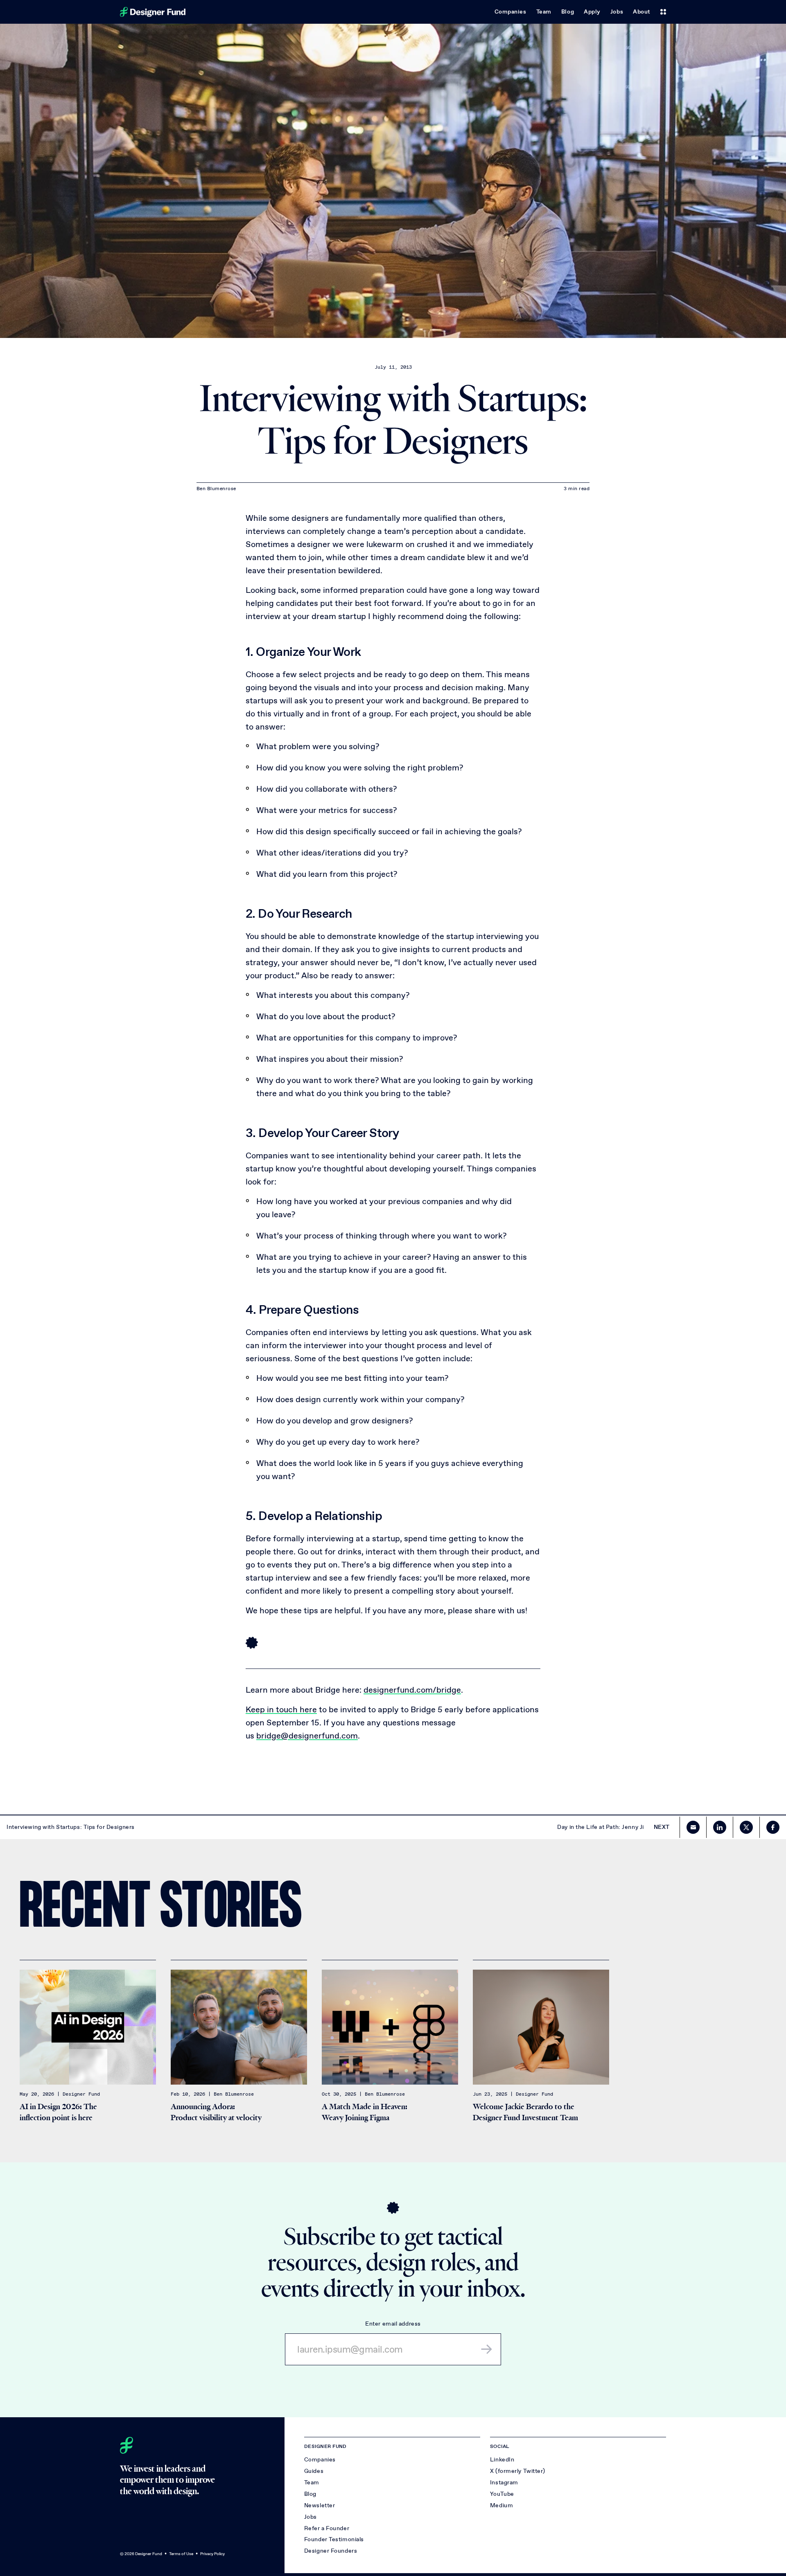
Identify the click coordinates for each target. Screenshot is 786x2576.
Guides (314, 2471)
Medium (501, 2505)
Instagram (504, 2483)
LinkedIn (502, 2460)
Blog (568, 12)
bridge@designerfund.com (307, 1736)
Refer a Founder (327, 2528)
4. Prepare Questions (302, 1309)
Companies (510, 12)
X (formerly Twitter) (518, 2471)
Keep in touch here (281, 1709)
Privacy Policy (212, 2554)
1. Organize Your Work (303, 652)
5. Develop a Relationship (314, 1516)
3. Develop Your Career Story (322, 1133)
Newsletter (320, 2505)
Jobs (617, 12)
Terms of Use (181, 2554)
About (642, 12)
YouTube (502, 2494)
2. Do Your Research (299, 913)
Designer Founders (331, 2551)
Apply (592, 12)
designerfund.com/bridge (412, 1690)
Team (544, 12)
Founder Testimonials (334, 2539)
